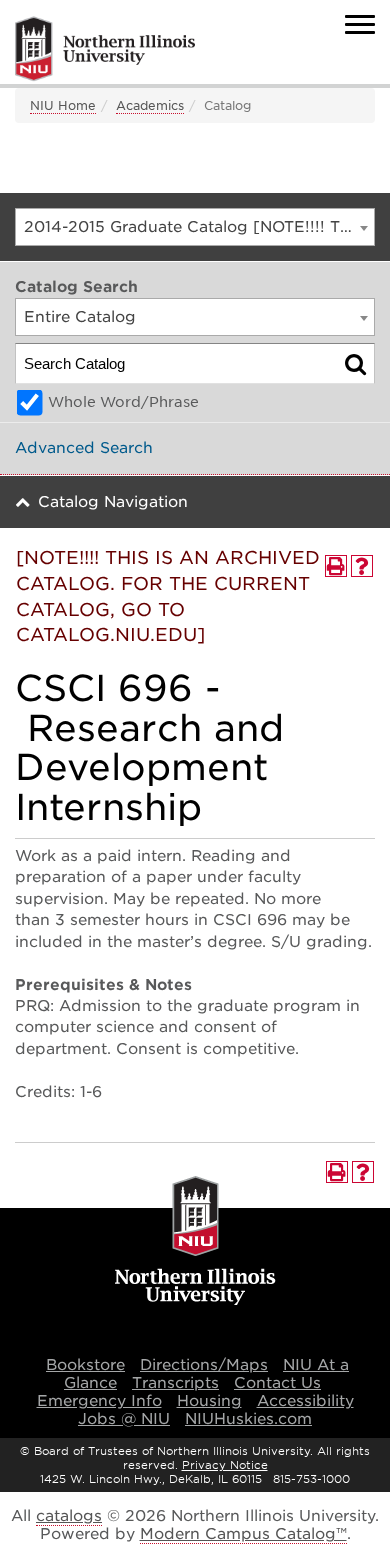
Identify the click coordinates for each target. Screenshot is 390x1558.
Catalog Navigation (113, 502)
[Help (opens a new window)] (362, 566)
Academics (150, 105)
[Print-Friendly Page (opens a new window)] (336, 566)
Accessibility (305, 1401)
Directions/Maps (204, 1365)
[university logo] (195, 1242)
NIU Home (63, 105)
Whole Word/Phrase (123, 402)
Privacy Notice (225, 1465)
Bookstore (85, 1365)
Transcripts (175, 1383)
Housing (209, 1401)
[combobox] (195, 227)
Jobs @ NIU (124, 1419)
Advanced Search (84, 448)
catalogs (69, 1516)
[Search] (355, 363)
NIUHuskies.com (248, 1419)
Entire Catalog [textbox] (80, 317)
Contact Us (277, 1383)
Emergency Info (99, 1401)
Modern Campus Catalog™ (243, 1534)
